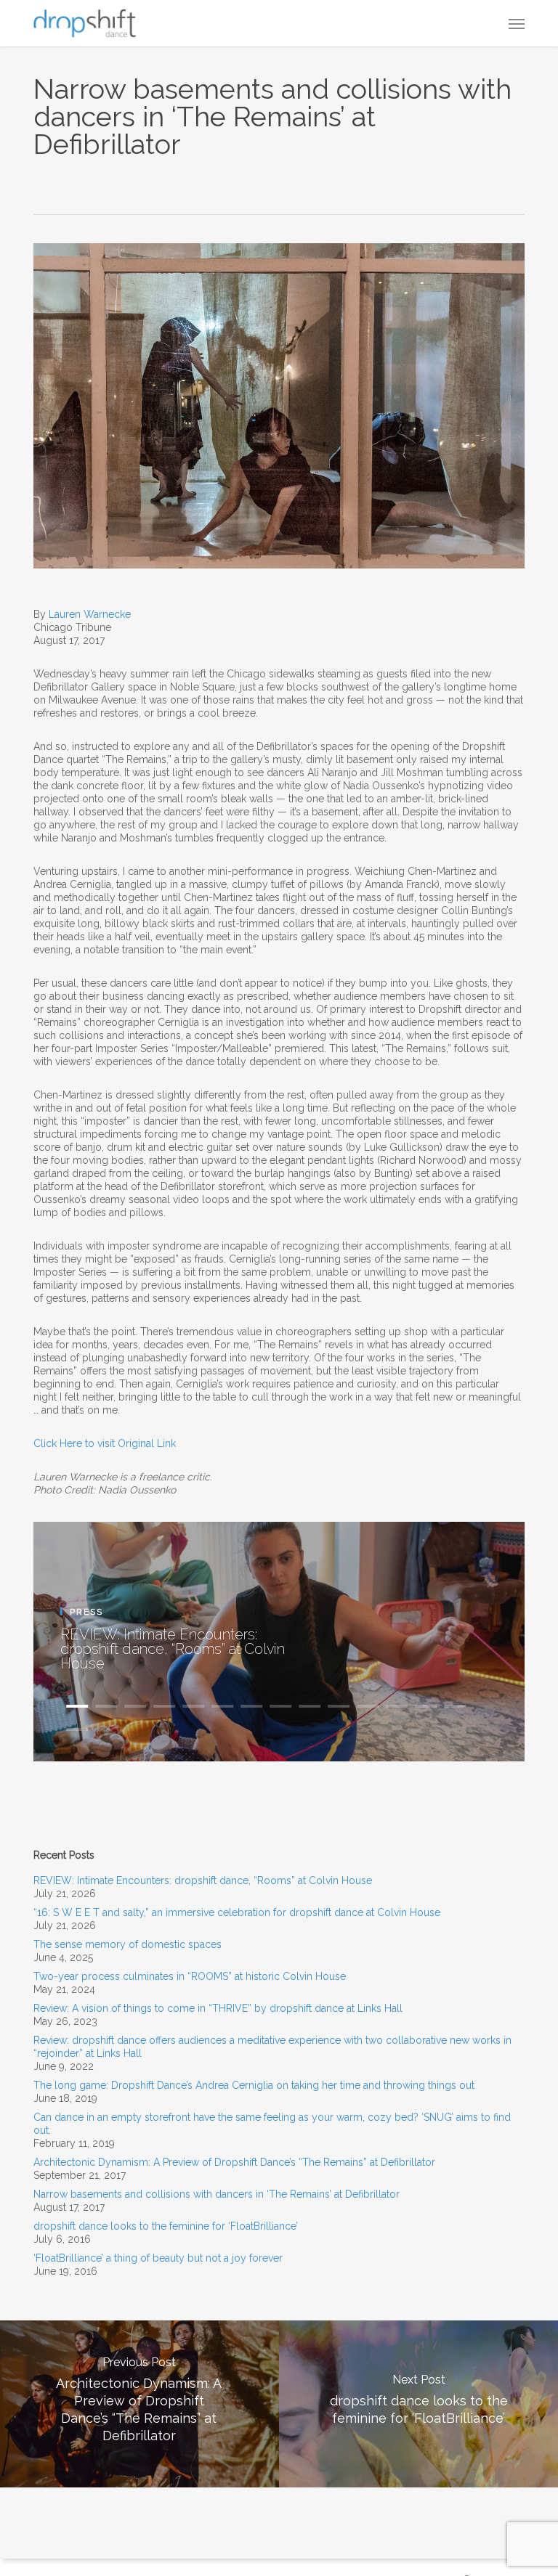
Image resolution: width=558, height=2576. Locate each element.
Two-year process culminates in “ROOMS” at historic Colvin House (190, 1976)
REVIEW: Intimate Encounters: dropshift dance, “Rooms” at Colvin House (173, 1648)
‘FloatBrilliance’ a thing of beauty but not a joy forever (158, 2258)
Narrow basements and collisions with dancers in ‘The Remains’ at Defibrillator (217, 2194)
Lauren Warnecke (90, 614)
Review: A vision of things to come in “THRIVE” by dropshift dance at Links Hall (218, 2008)
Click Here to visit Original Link (105, 1443)
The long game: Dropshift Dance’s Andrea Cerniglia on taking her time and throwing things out (254, 2085)
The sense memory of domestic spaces (128, 1944)
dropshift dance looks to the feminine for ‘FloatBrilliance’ (166, 2226)
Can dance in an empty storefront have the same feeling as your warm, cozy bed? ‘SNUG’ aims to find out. (272, 2124)
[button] (517, 23)
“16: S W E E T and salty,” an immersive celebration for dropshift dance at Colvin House (237, 1912)
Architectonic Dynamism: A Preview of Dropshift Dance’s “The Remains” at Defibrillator (234, 2162)
